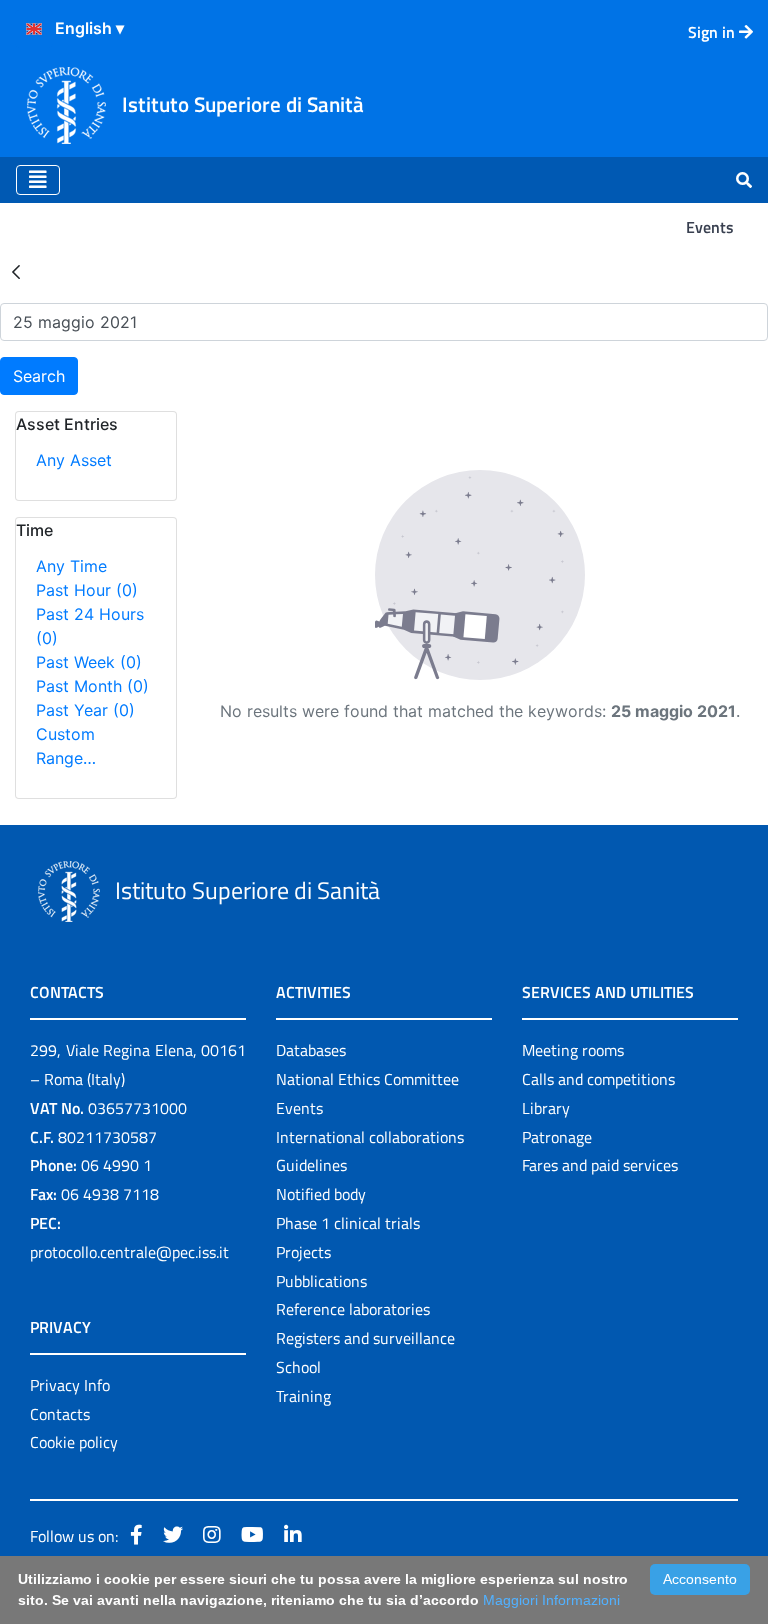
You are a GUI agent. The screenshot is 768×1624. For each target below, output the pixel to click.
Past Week (89, 662)
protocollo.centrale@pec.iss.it (129, 1252)
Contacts (60, 1414)
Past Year (85, 710)
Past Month (92, 686)
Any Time (71, 566)
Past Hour (87, 590)
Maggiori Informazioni (551, 1600)
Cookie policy (74, 1442)
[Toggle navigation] (38, 180)
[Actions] (34, 29)
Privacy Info (70, 1385)
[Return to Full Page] (16, 271)
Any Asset (74, 460)
